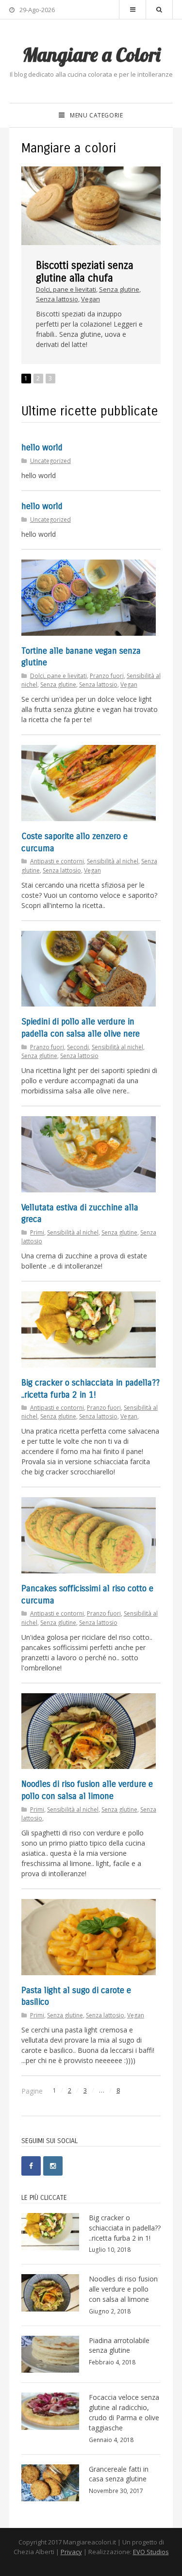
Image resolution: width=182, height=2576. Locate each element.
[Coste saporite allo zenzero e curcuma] (89, 783)
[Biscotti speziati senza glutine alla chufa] (91, 206)
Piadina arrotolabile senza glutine (119, 2345)
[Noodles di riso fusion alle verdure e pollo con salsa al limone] (89, 1731)
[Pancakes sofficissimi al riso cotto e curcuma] (89, 1535)
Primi (37, 1232)
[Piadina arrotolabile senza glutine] (53, 2354)
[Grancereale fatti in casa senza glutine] (53, 2483)
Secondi (78, 1047)
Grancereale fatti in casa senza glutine (119, 2474)
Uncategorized (50, 461)
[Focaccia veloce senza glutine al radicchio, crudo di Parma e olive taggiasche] (53, 2411)
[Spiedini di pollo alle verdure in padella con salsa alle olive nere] (89, 969)
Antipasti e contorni (57, 861)
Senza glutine (119, 289)
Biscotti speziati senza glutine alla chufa (85, 272)
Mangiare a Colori (91, 54)
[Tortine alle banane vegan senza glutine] (89, 598)
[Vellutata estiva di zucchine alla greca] (89, 1154)
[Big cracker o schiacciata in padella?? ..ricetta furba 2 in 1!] (89, 1329)
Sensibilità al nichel (113, 861)
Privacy (71, 2552)
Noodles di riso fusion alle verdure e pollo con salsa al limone (123, 2289)
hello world (42, 448)
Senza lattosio (57, 299)
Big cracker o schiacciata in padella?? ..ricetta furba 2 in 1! (125, 2228)
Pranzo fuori (107, 676)
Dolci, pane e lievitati (66, 289)
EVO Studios (151, 2552)
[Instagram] (53, 2166)
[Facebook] (31, 2166)
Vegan (91, 299)
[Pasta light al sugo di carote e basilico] (89, 1937)
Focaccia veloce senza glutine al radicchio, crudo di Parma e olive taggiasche (124, 2412)
